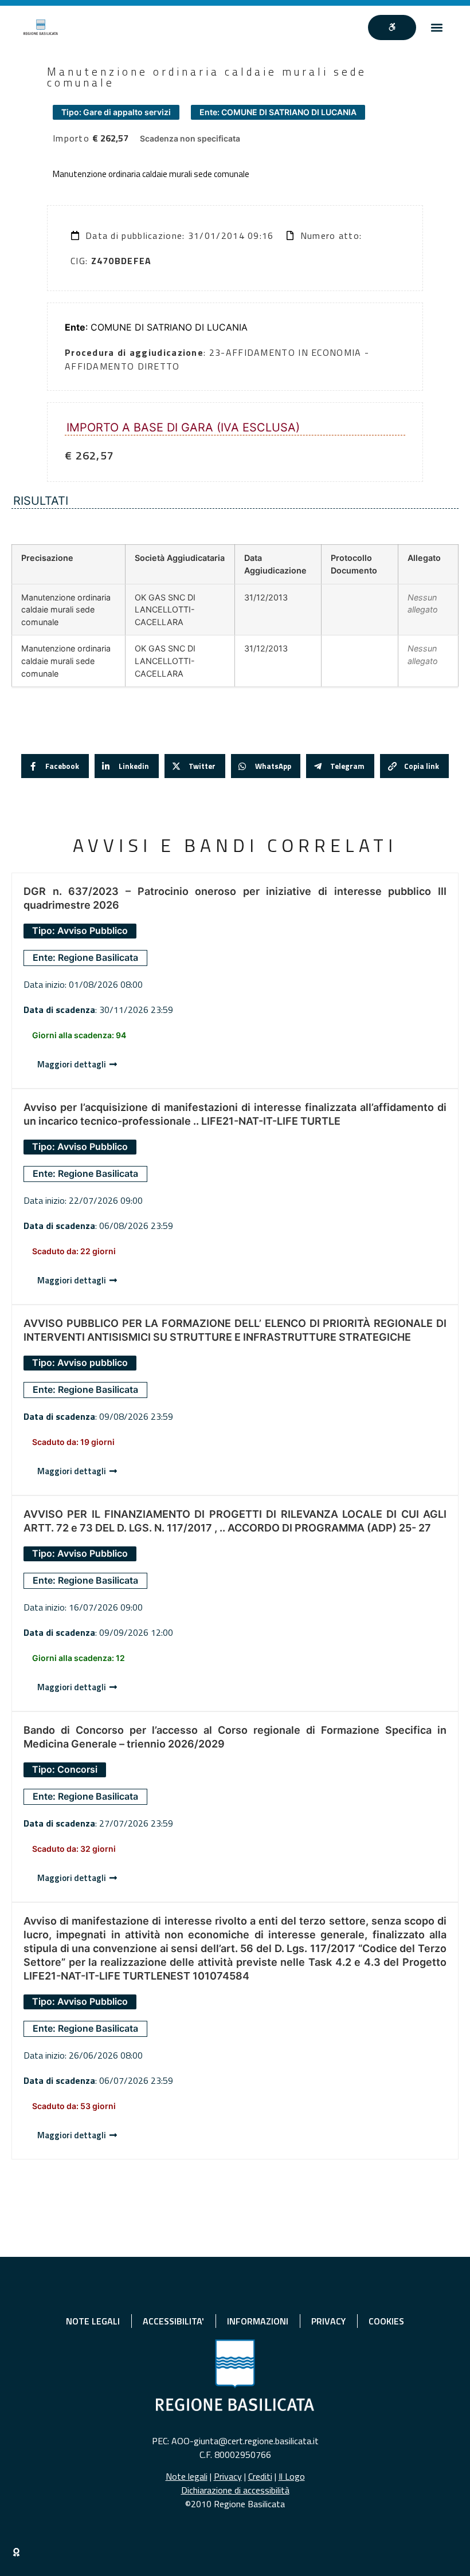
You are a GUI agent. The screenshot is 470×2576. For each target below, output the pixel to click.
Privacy (228, 2476)
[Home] (41, 27)
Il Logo (292, 2476)
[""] (392, 28)
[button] (437, 27)
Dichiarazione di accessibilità (235, 2490)
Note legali (187, 2476)
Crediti (260, 2476)
